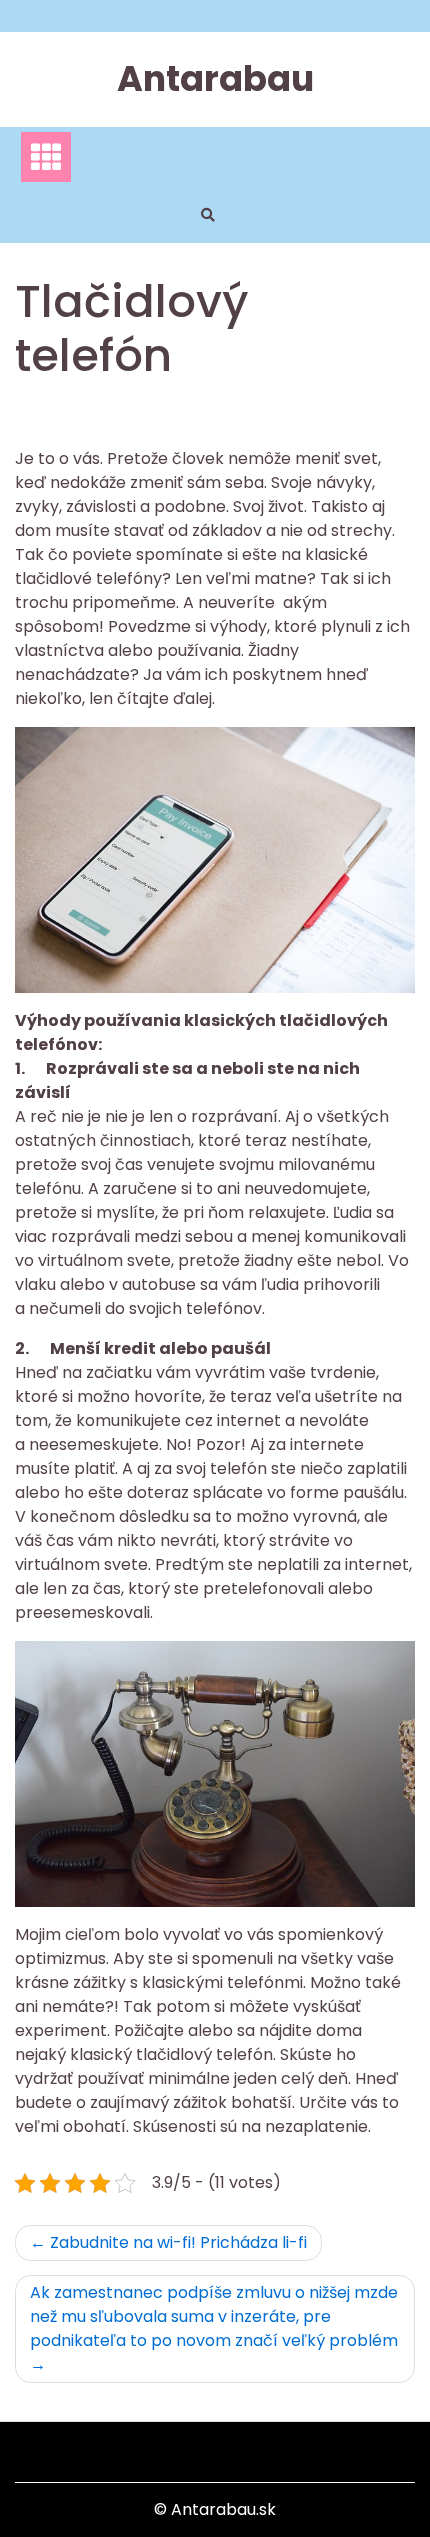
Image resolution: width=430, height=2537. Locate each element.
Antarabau (215, 78)
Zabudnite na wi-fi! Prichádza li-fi (178, 2242)
